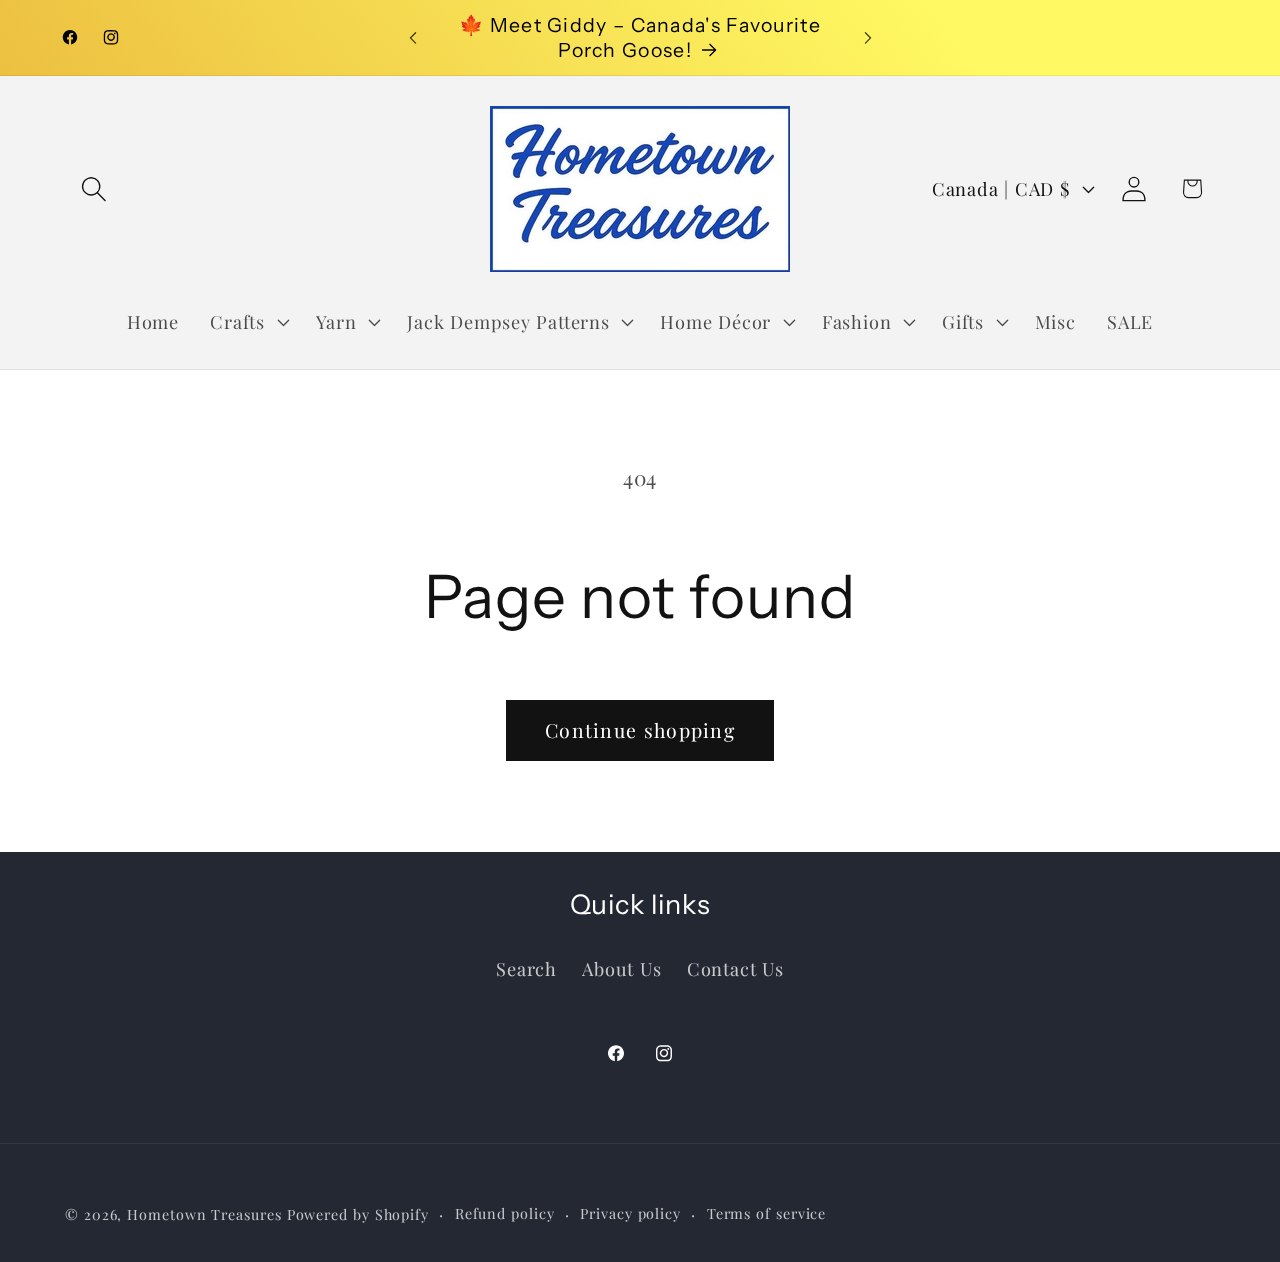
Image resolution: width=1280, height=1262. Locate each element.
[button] (93, 188)
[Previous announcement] (413, 37)
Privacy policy (630, 1213)
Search (526, 968)
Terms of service (767, 1213)
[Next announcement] (868, 37)
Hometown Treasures (204, 1214)
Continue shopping (640, 730)
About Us (621, 968)
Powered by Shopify (358, 1214)
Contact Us (735, 968)
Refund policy (505, 1213)
